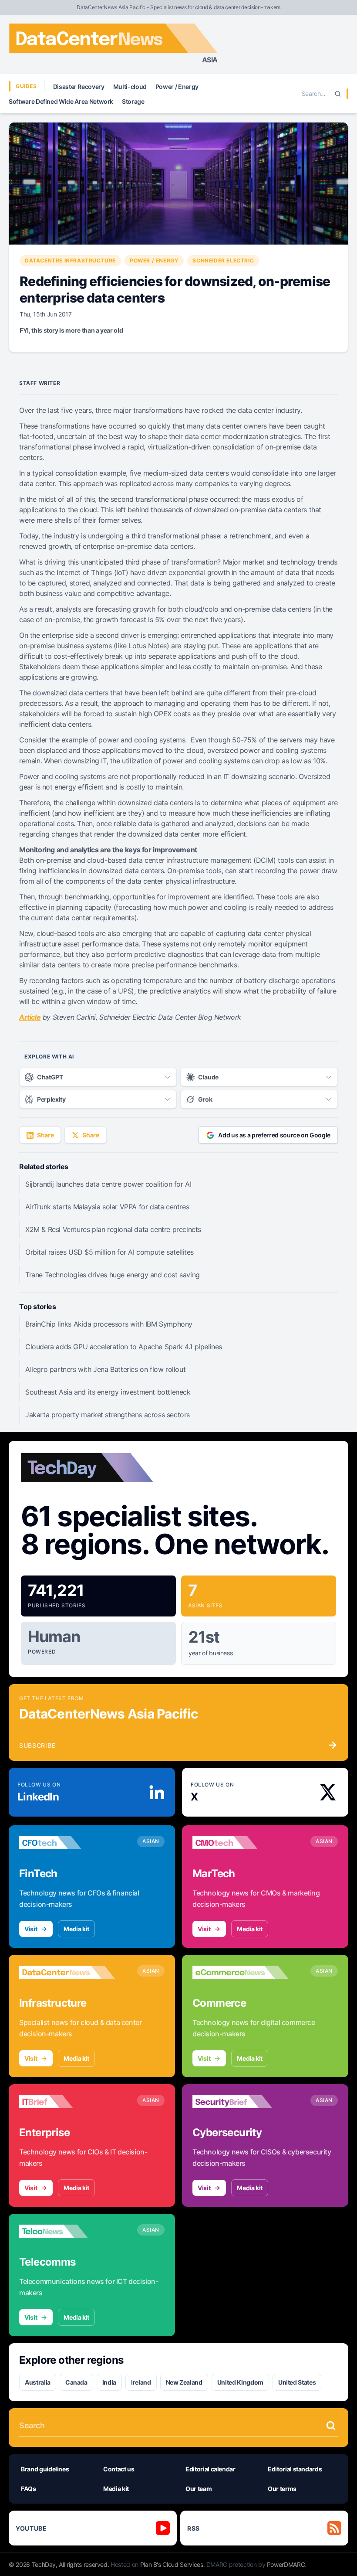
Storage (133, 101)
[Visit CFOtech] (67, 1843)
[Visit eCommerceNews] (240, 1972)
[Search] (338, 94)
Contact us (119, 2469)
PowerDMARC (286, 2564)
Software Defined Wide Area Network (61, 101)
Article (30, 1017)
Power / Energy (177, 87)
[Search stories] (331, 2426)
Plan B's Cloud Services (172, 2564)
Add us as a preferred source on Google (274, 1135)
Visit (31, 1929)
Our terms (282, 2489)
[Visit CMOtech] (240, 1843)
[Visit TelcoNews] (67, 2231)
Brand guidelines (45, 2469)
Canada (76, 2382)
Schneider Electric (223, 260)
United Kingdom (240, 2382)
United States (297, 2382)
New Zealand (184, 2382)
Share (45, 1135)
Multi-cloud (130, 87)
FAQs (29, 2489)
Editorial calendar (210, 2469)
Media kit (76, 1929)
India (109, 2382)
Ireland (141, 2382)
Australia (38, 2382)
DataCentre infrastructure (70, 260)
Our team (199, 2489)
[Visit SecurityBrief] (240, 2102)
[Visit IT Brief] (67, 2102)
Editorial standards (295, 2469)
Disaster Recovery (79, 87)
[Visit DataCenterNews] (67, 1972)
